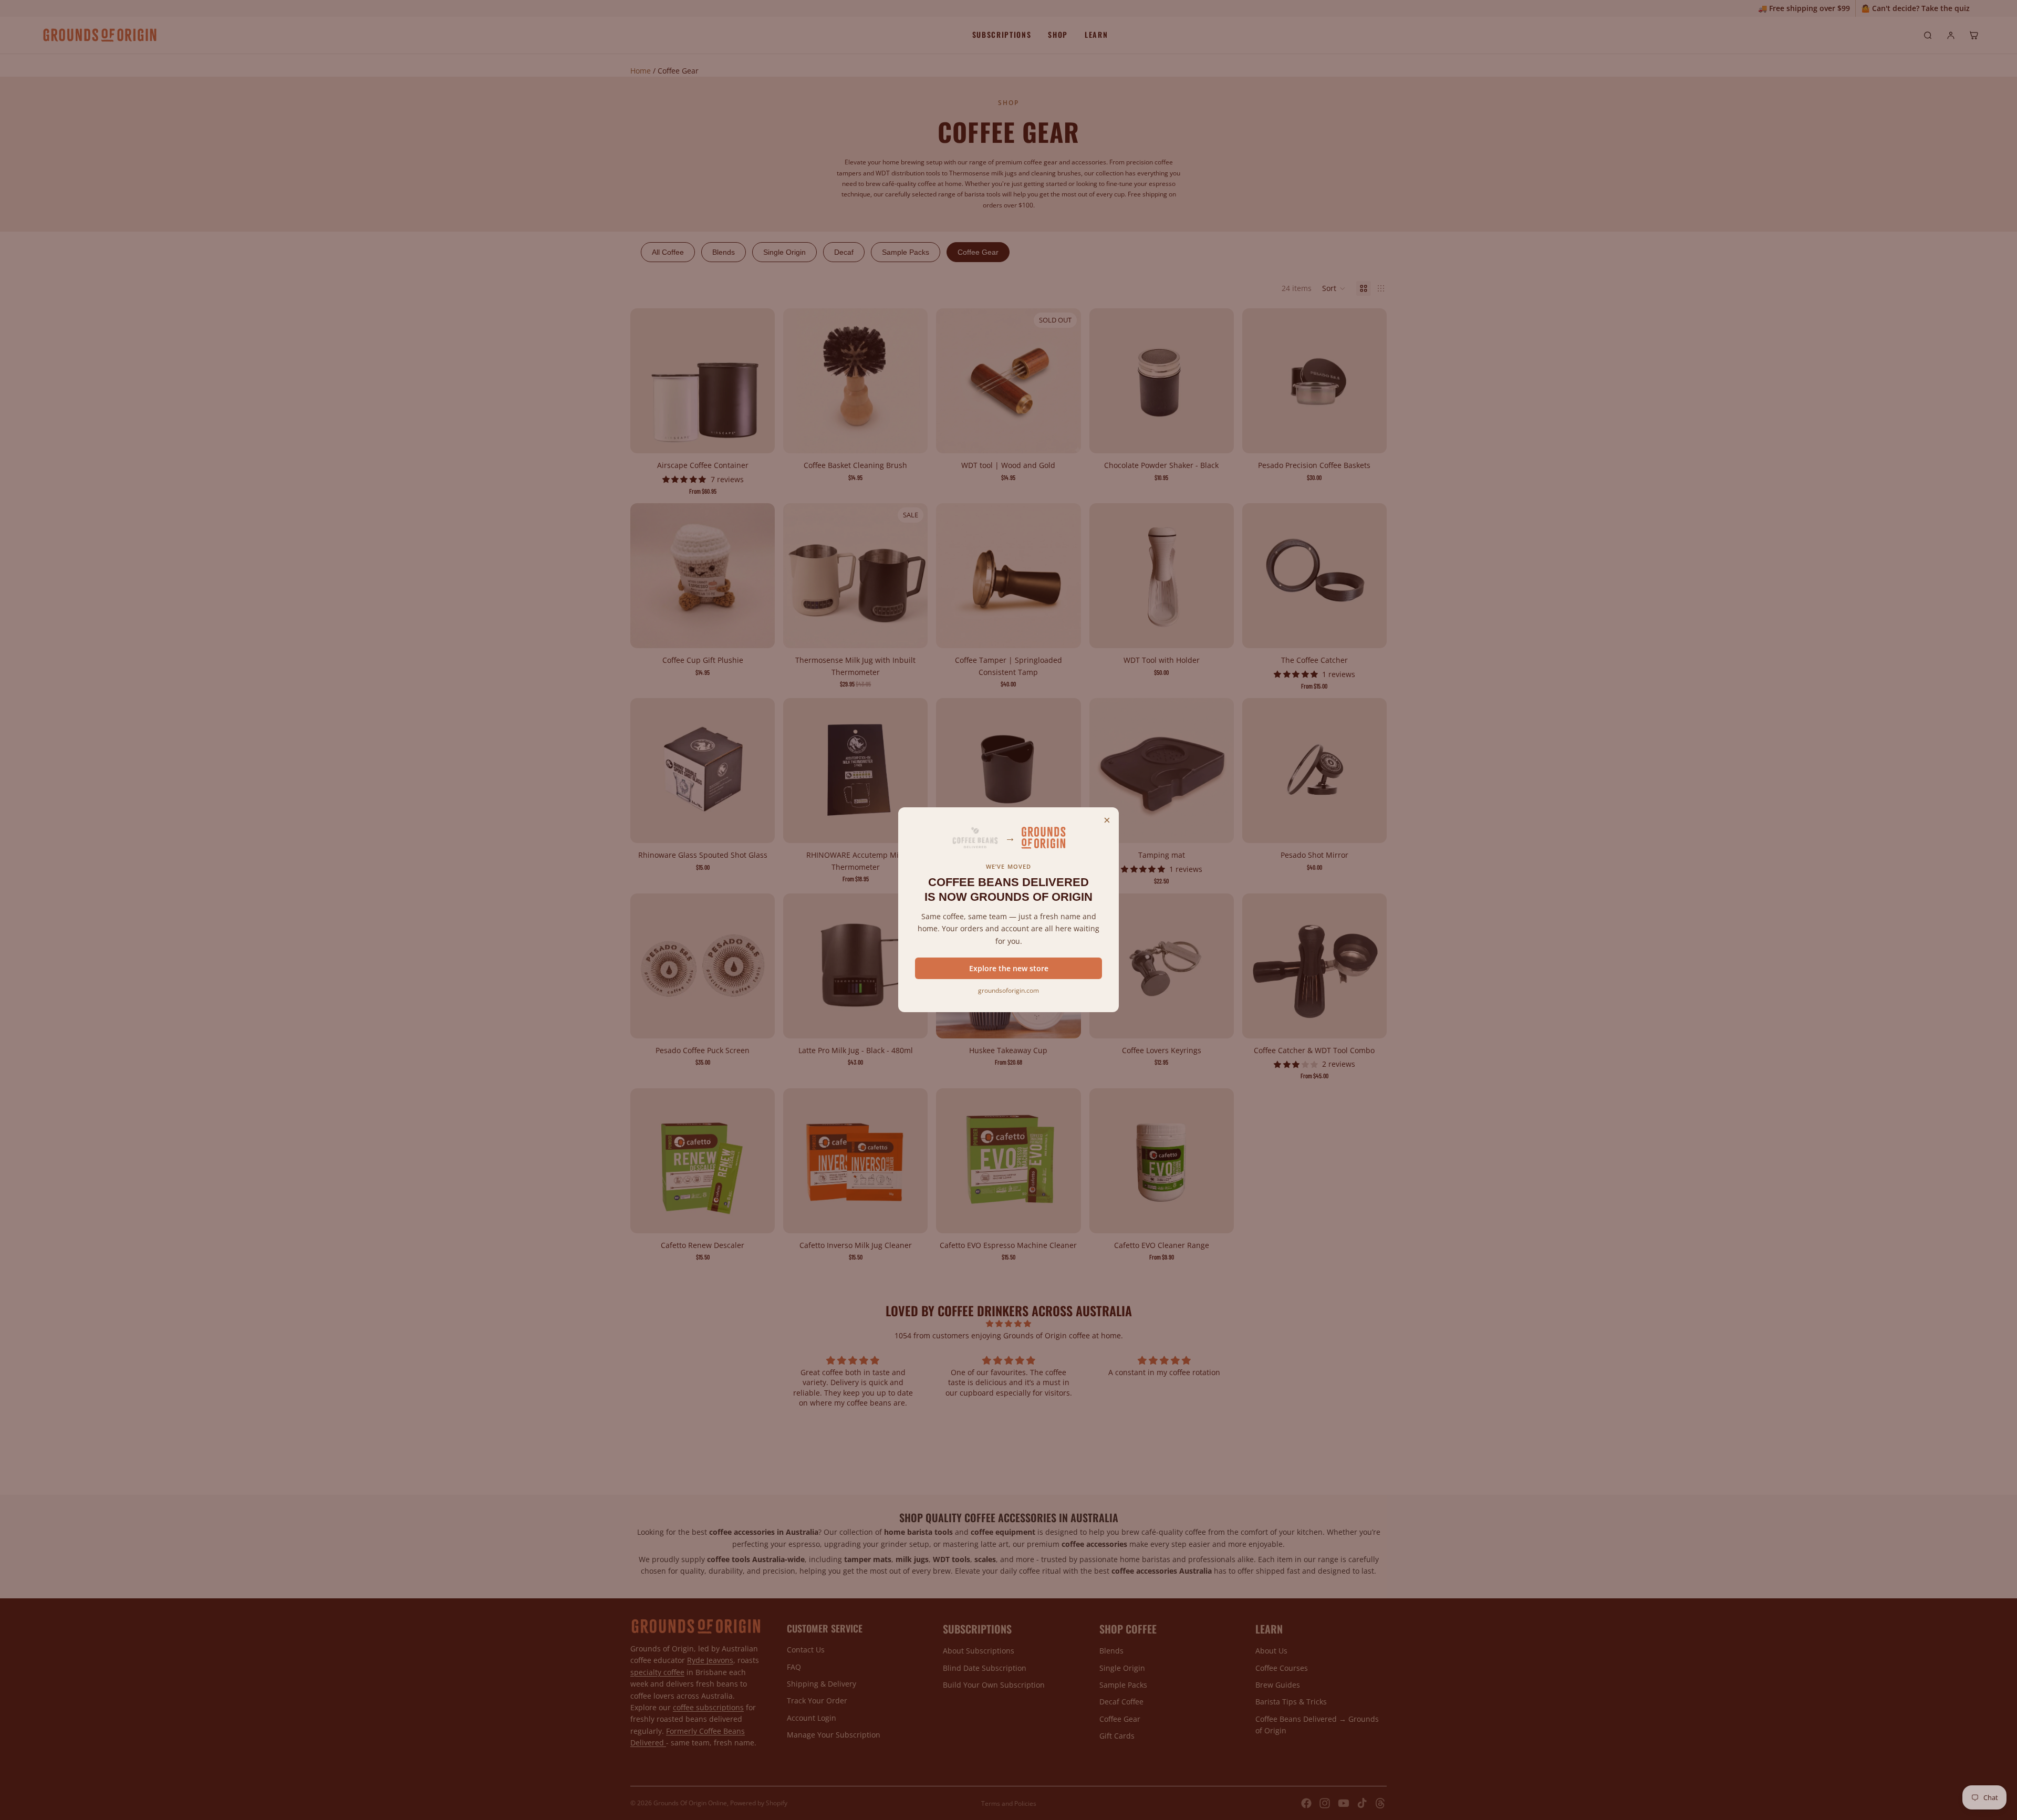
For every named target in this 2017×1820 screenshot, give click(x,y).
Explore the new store (1009, 968)
